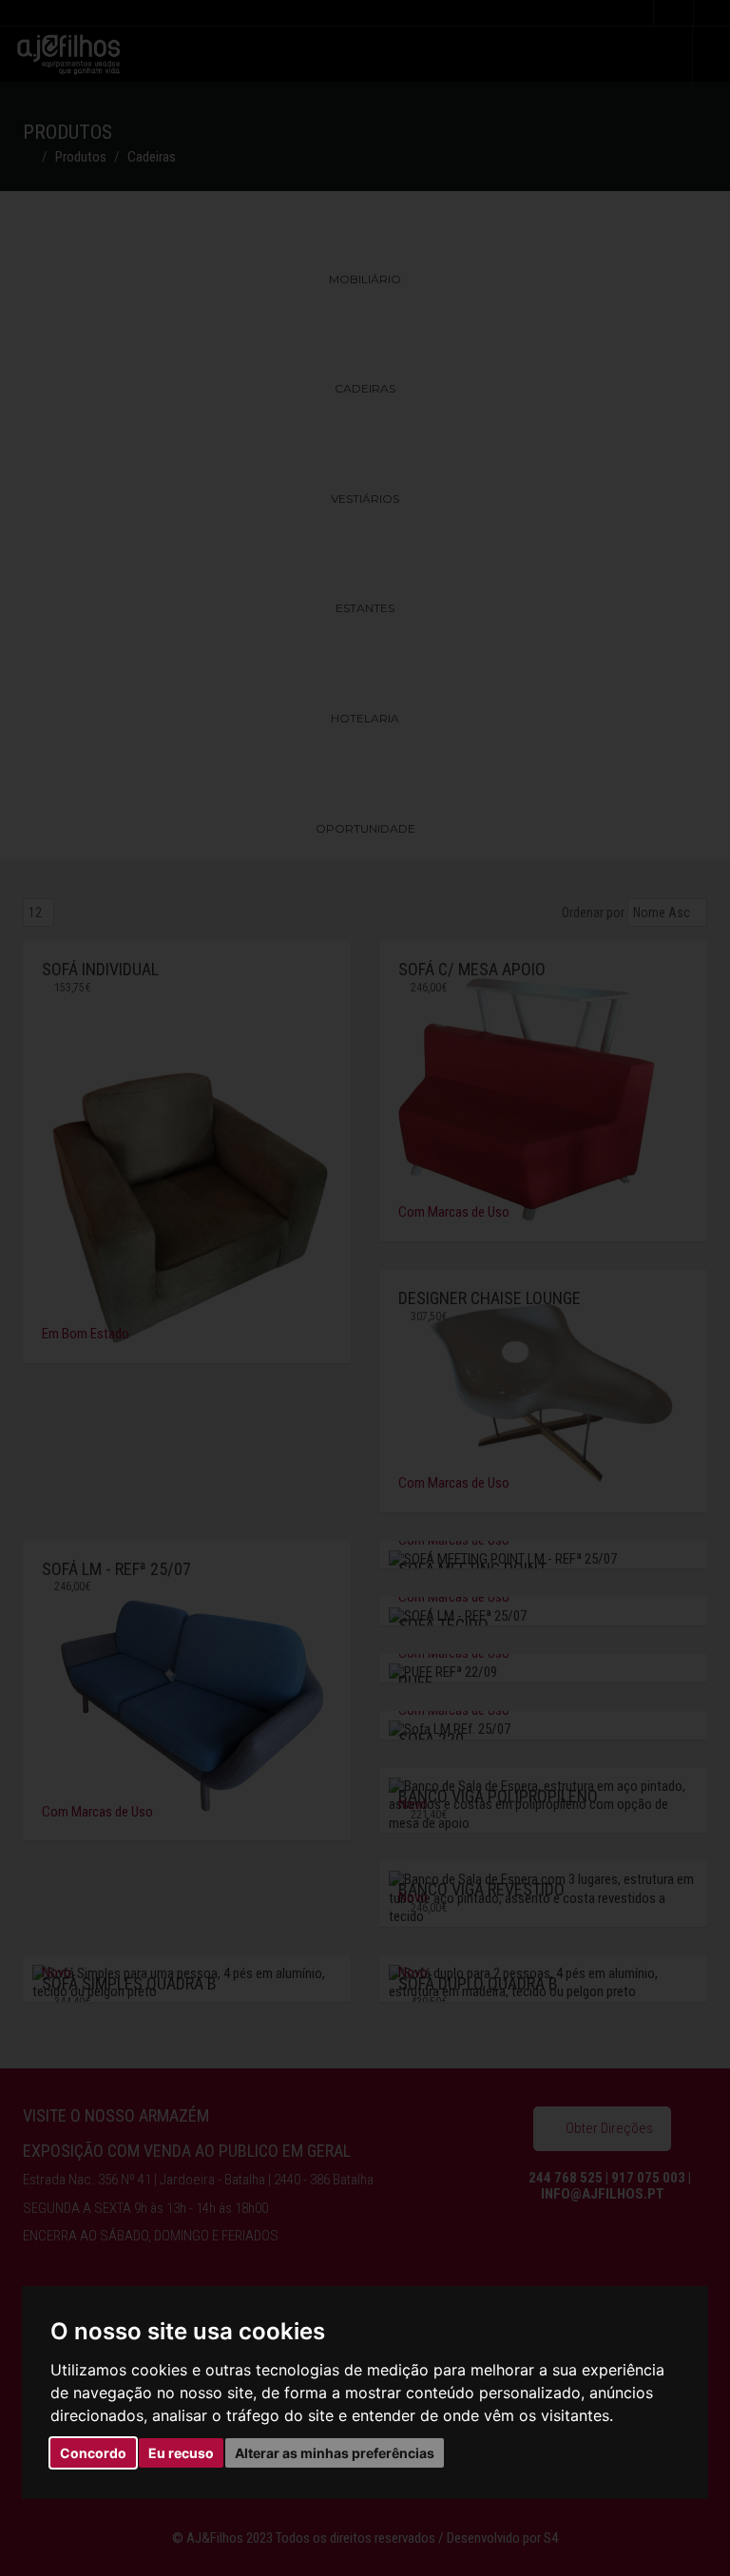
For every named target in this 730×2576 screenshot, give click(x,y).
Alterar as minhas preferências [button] (335, 2453)
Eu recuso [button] (181, 2453)
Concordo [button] (93, 2453)
